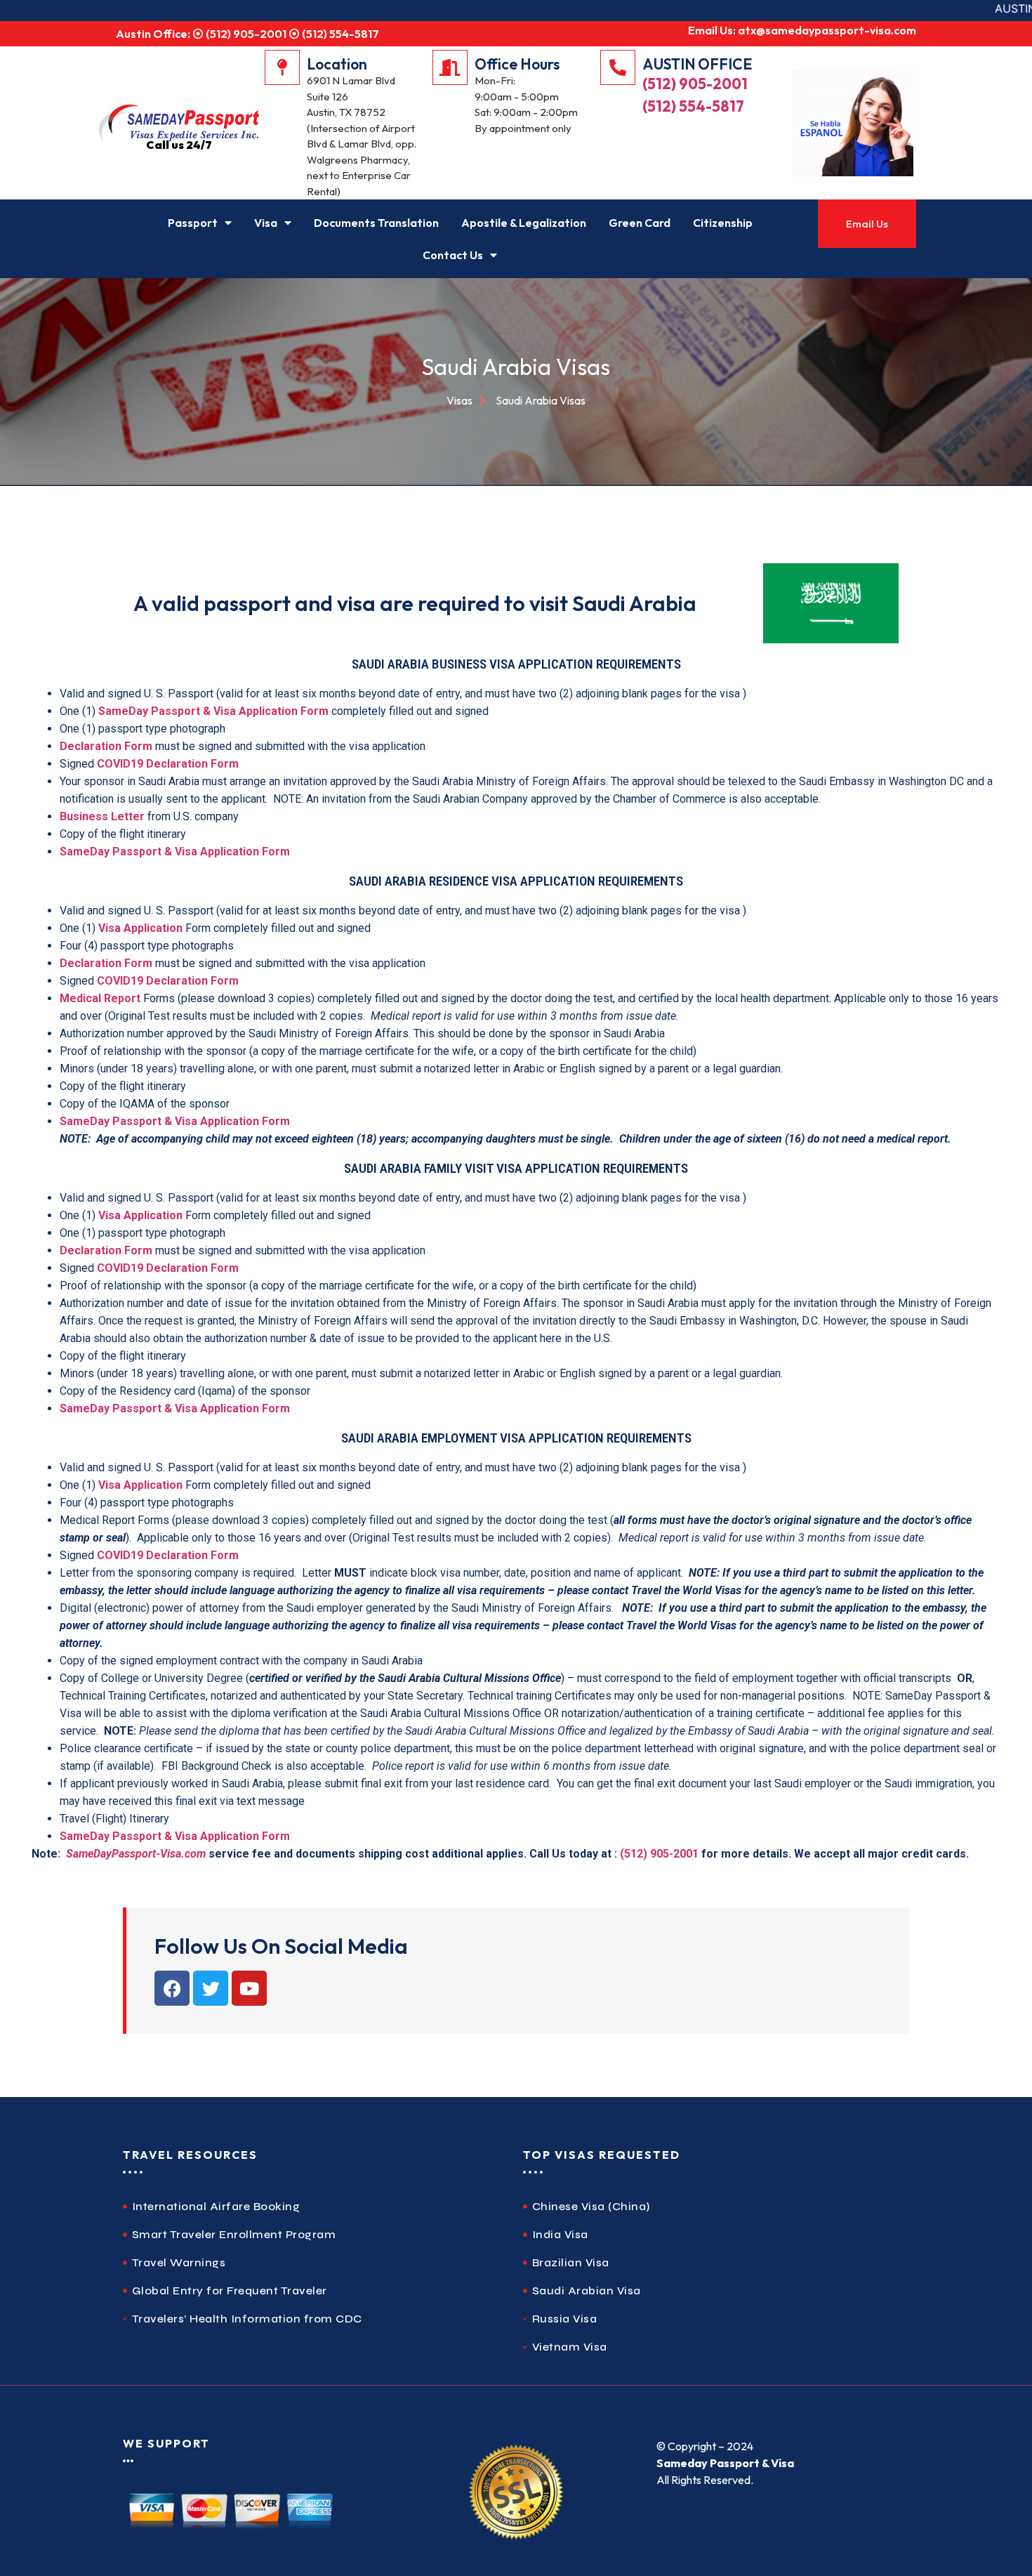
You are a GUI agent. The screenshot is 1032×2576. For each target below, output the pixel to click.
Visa (266, 223)
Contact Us (453, 255)
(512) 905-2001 (695, 84)
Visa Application (140, 928)
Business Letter (102, 816)
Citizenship (723, 223)
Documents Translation (376, 223)
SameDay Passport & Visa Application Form (213, 711)
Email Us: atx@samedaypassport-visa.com (802, 30)
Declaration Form (106, 746)
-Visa (168, 1854)
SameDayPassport (111, 1854)
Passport (193, 223)
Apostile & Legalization (524, 223)
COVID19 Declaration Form (168, 764)
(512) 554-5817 (693, 106)
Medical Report (100, 998)
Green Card (640, 223)
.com (193, 1854)
